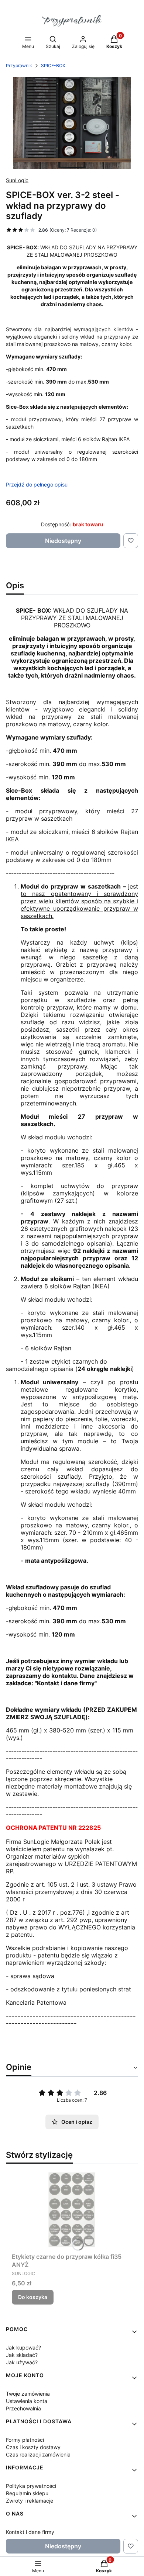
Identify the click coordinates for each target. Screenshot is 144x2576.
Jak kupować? (23, 2348)
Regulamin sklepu (27, 2493)
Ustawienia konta (27, 2401)
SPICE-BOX (53, 65)
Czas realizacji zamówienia (38, 2454)
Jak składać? (22, 2355)
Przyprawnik (19, 65)
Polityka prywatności (31, 2486)
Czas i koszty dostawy (33, 2447)
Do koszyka (33, 2297)
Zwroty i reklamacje (30, 2501)
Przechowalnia (23, 2408)
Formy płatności (25, 2440)
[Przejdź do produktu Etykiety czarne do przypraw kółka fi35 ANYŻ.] (72, 2210)
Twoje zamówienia (28, 2394)
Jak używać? (22, 2362)
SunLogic (17, 180)
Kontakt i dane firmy (30, 2532)
